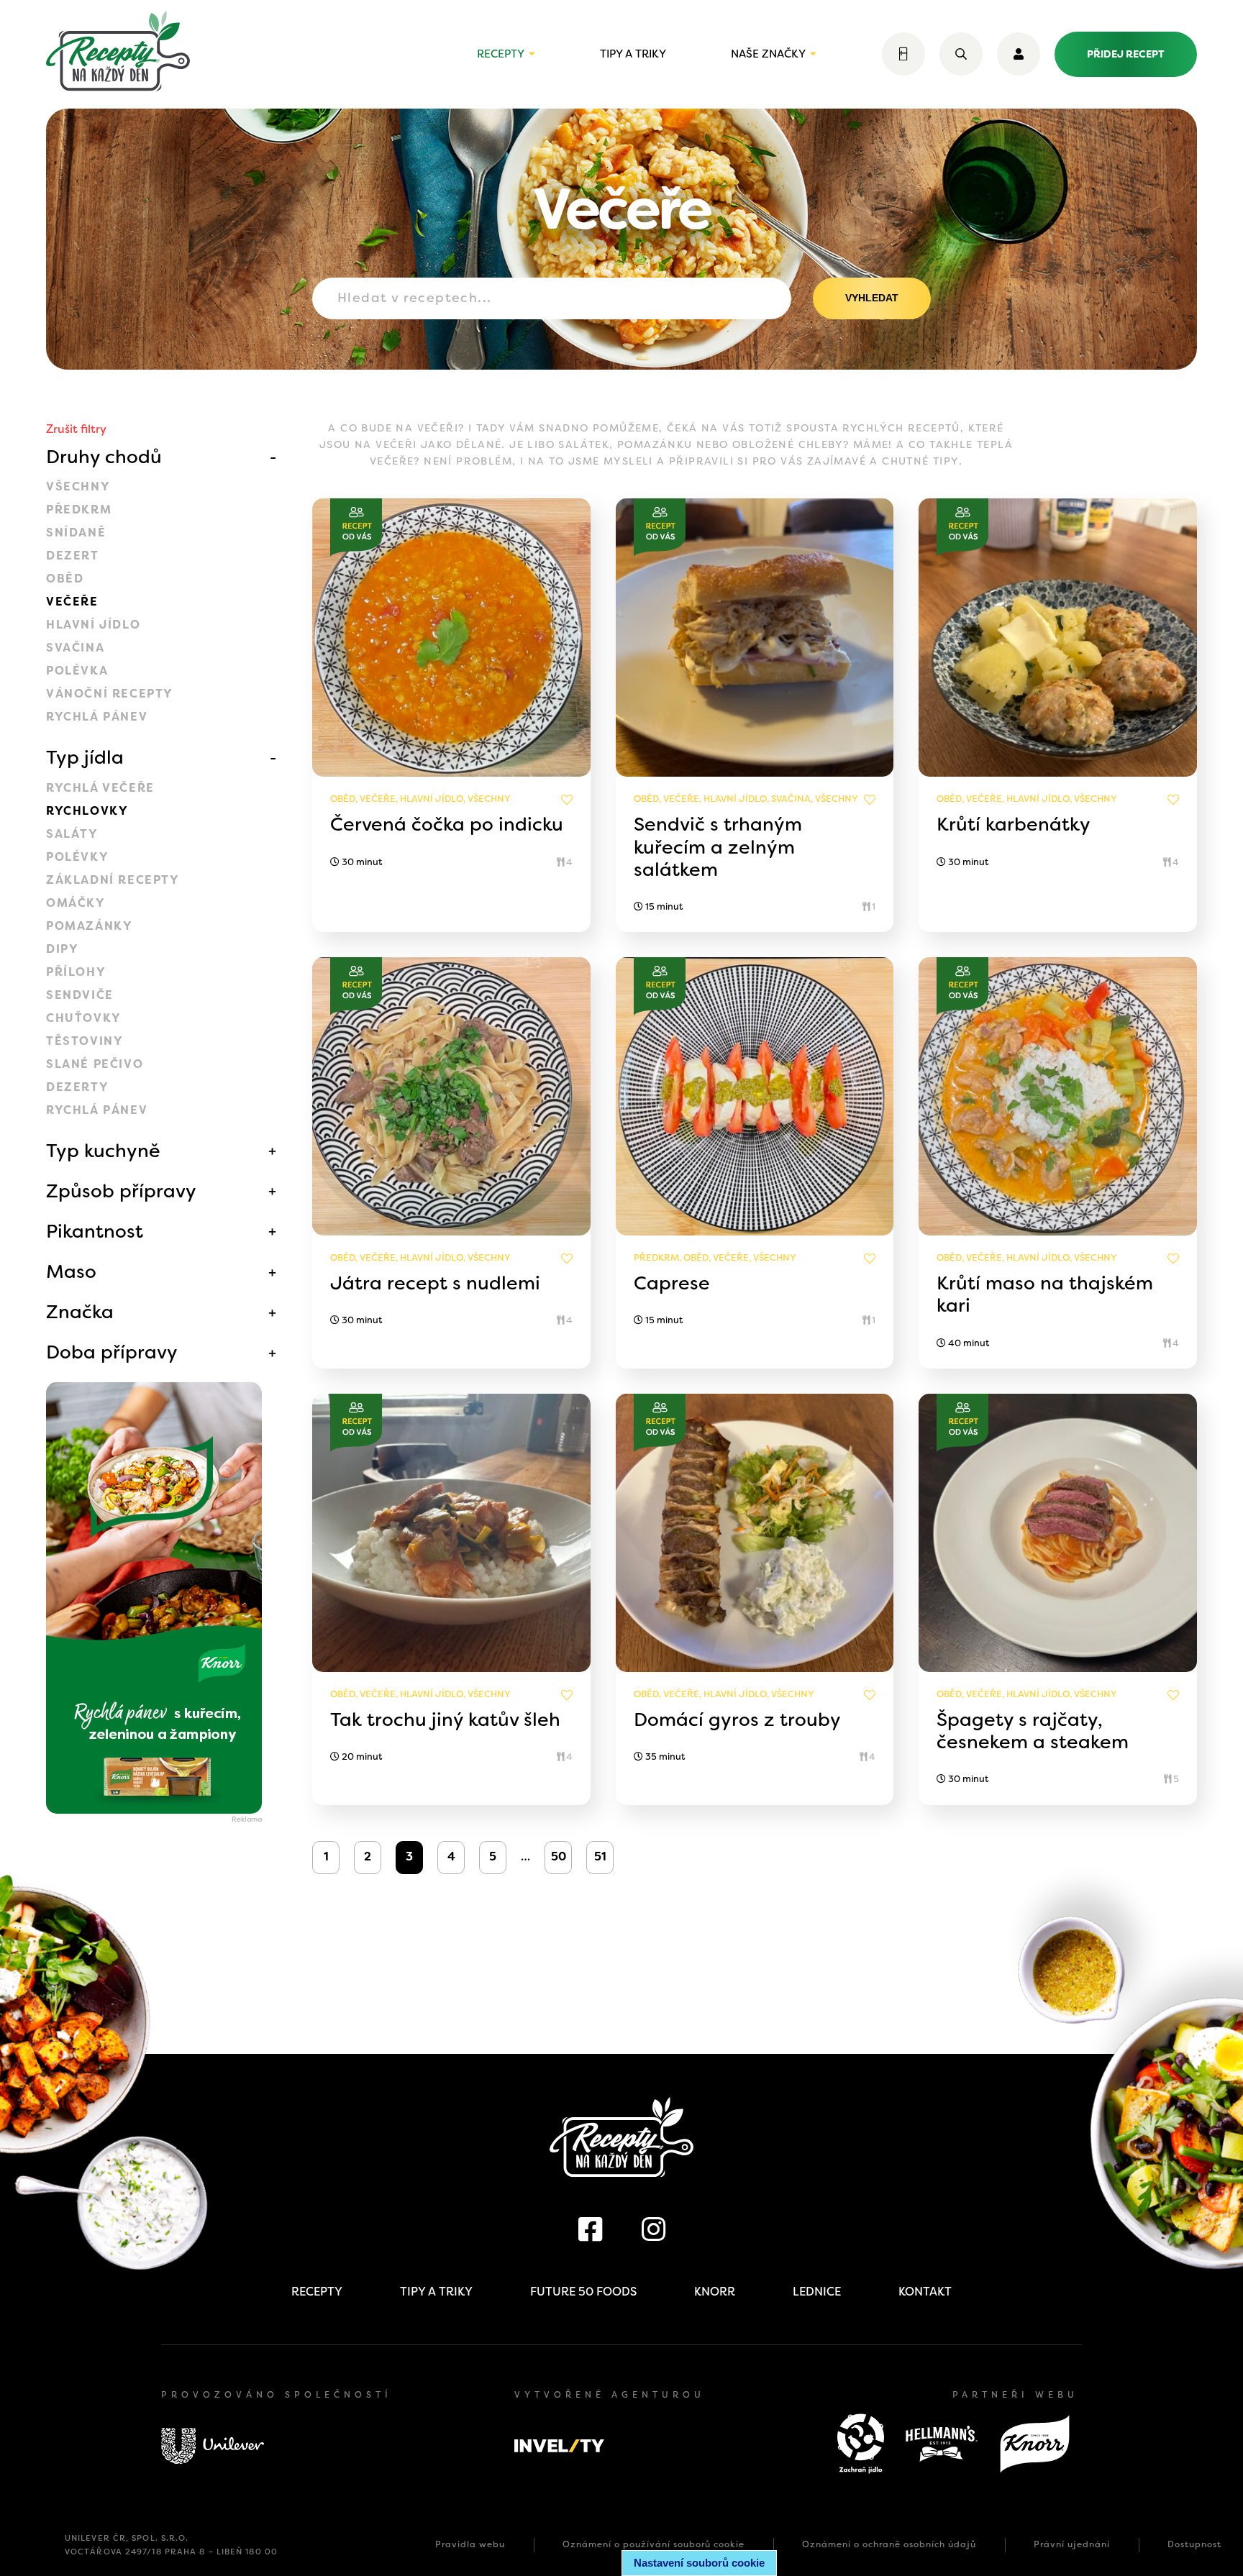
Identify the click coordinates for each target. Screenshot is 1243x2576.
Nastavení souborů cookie (699, 2563)
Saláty (72, 834)
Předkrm (79, 510)
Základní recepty (113, 880)
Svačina (75, 648)
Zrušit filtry (76, 429)
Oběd (65, 579)
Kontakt (925, 2292)
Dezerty (77, 1087)
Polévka (77, 671)
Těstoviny (85, 1041)
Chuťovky (84, 1018)
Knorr (715, 2292)
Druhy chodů (104, 457)
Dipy (62, 949)
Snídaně (76, 533)
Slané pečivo (95, 1064)
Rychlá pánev (97, 717)
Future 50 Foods (583, 2292)
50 (559, 1856)
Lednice (817, 2292)
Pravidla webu (470, 2544)
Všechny (78, 487)
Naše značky (768, 54)
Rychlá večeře (100, 788)
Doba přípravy (112, 1352)
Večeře (72, 602)
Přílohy (76, 972)
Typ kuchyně (103, 1151)
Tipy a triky (633, 54)
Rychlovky (87, 811)
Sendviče (80, 995)
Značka (80, 1312)
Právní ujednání (1072, 2544)
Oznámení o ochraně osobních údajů (889, 2544)
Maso (71, 1271)
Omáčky (76, 903)
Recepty (501, 54)
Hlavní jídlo (93, 625)
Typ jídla (85, 757)
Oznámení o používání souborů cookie (654, 2544)
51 (600, 1856)
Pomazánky (89, 926)
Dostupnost (1194, 2544)
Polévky (77, 857)
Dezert (73, 556)
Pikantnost (95, 1231)
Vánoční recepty (110, 694)
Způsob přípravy (121, 1191)
